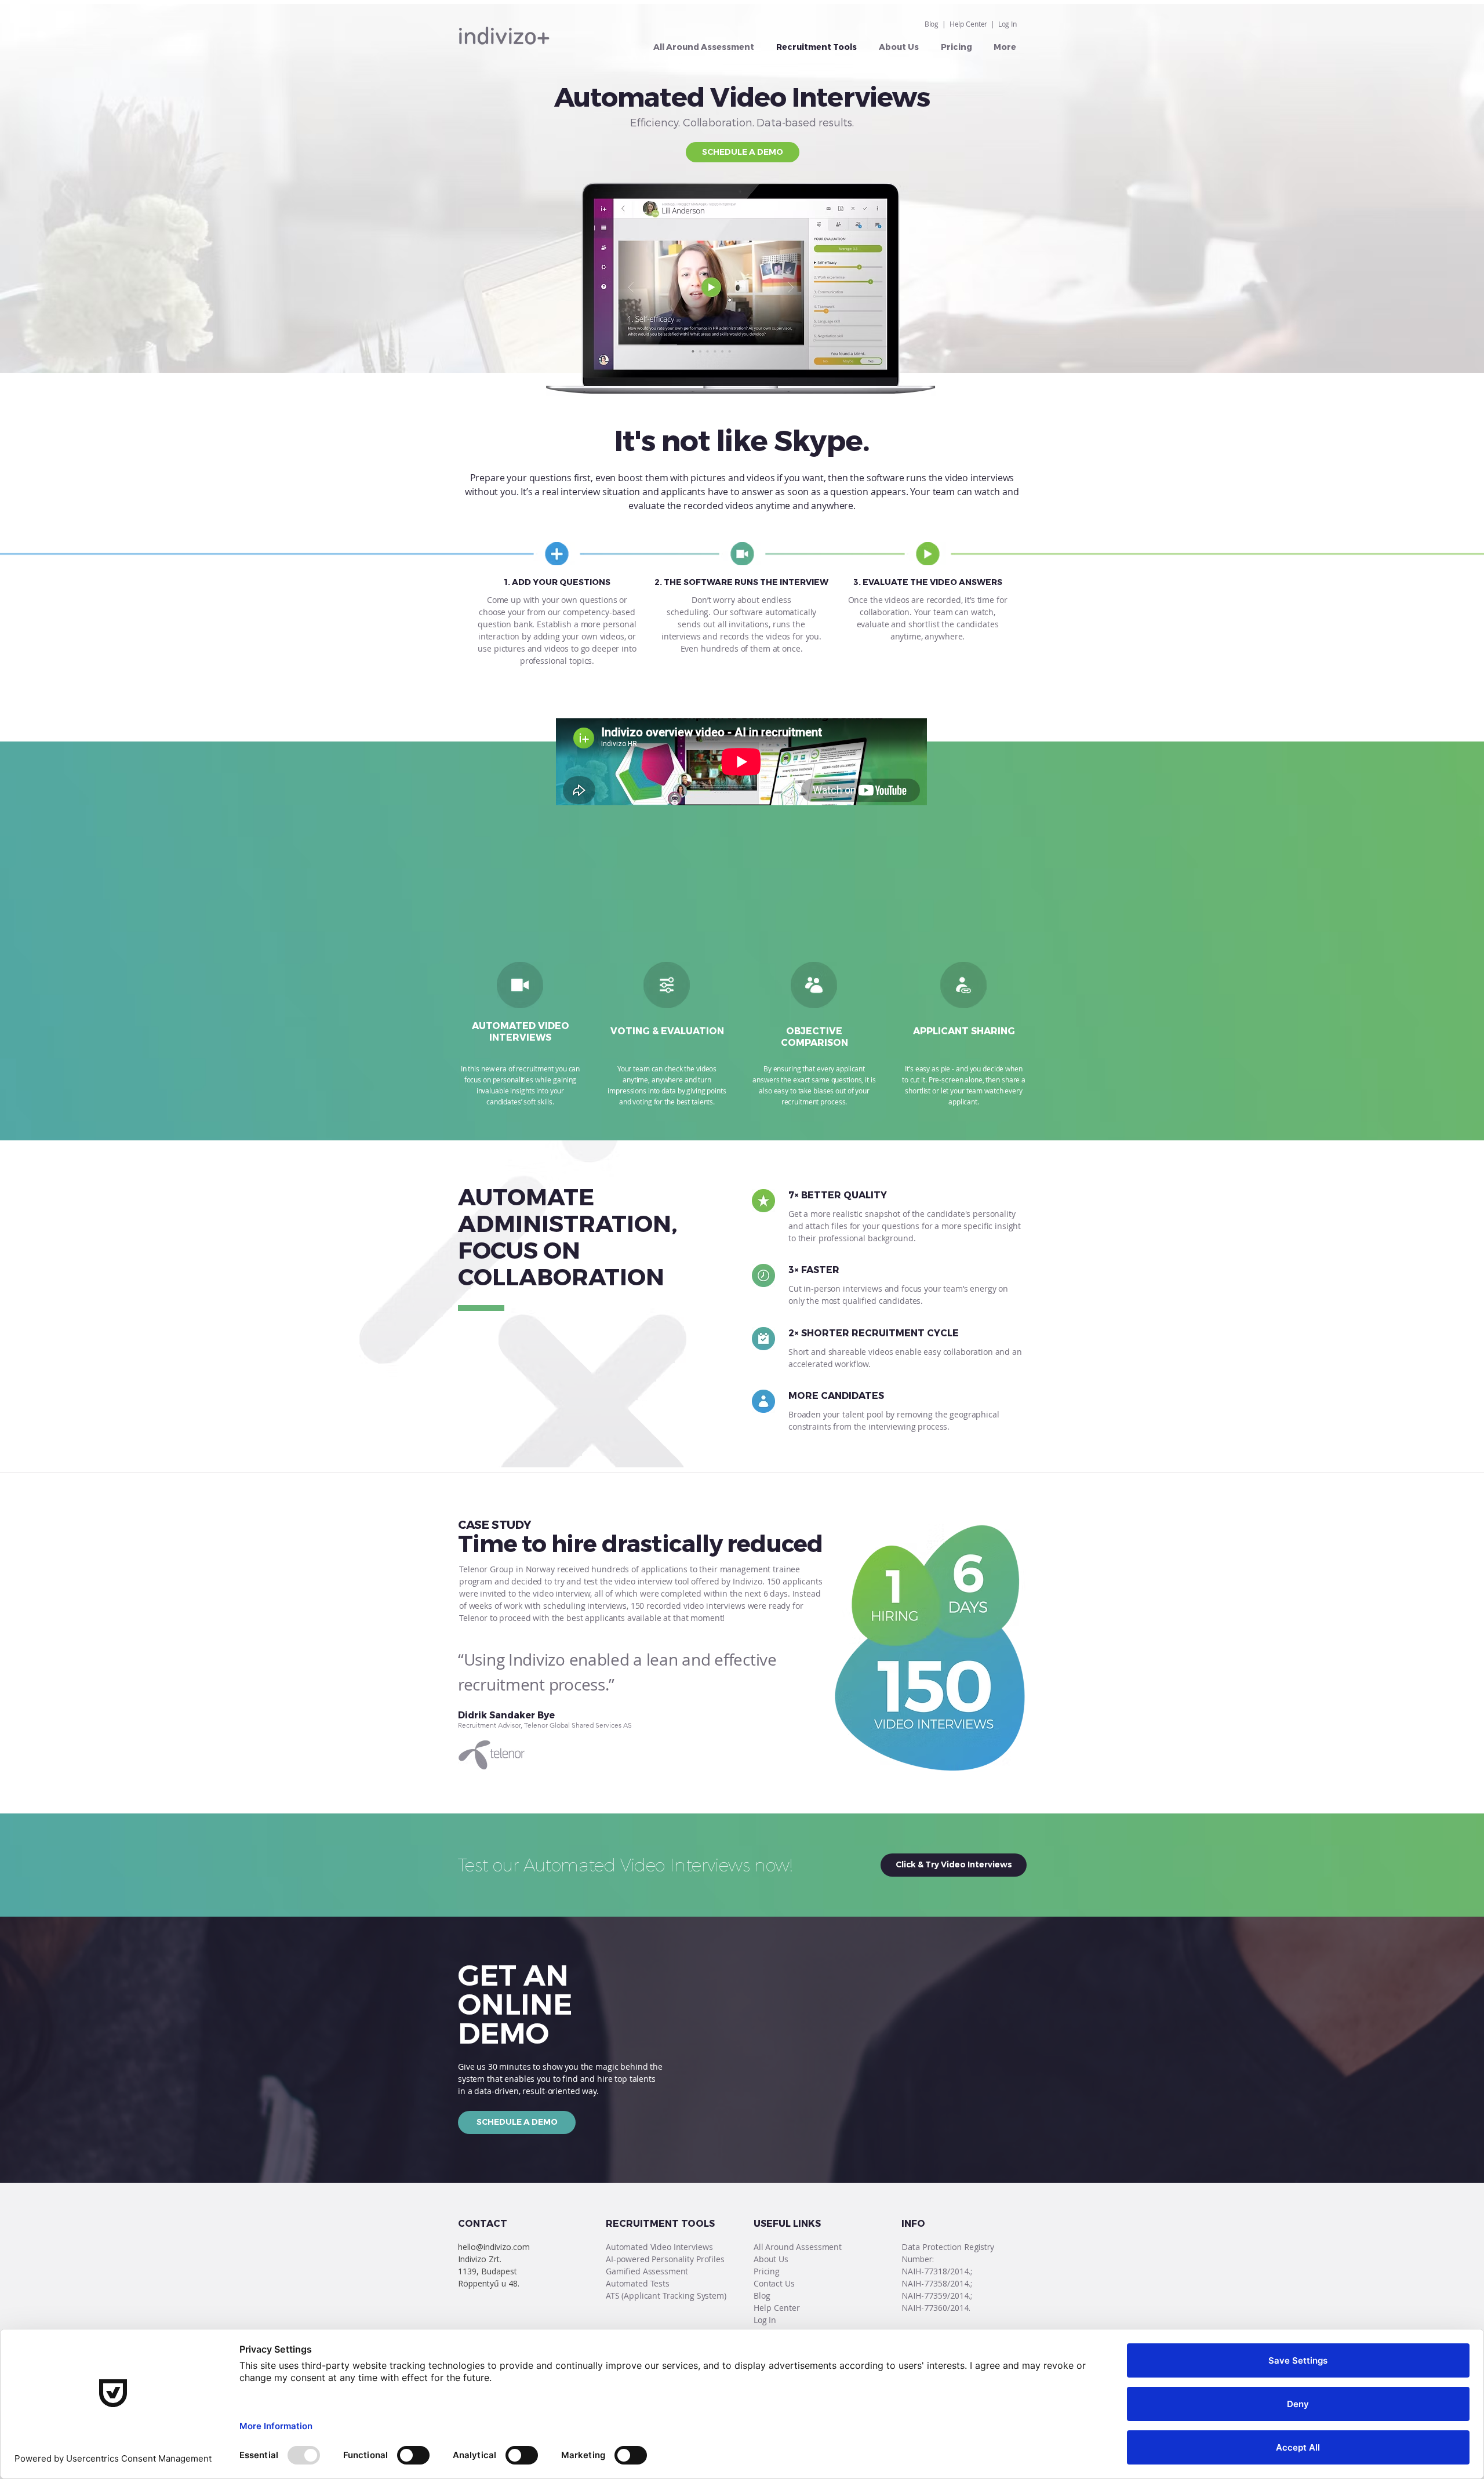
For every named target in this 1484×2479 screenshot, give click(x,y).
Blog (932, 24)
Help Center (969, 24)
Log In (1007, 24)
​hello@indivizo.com (494, 2247)
